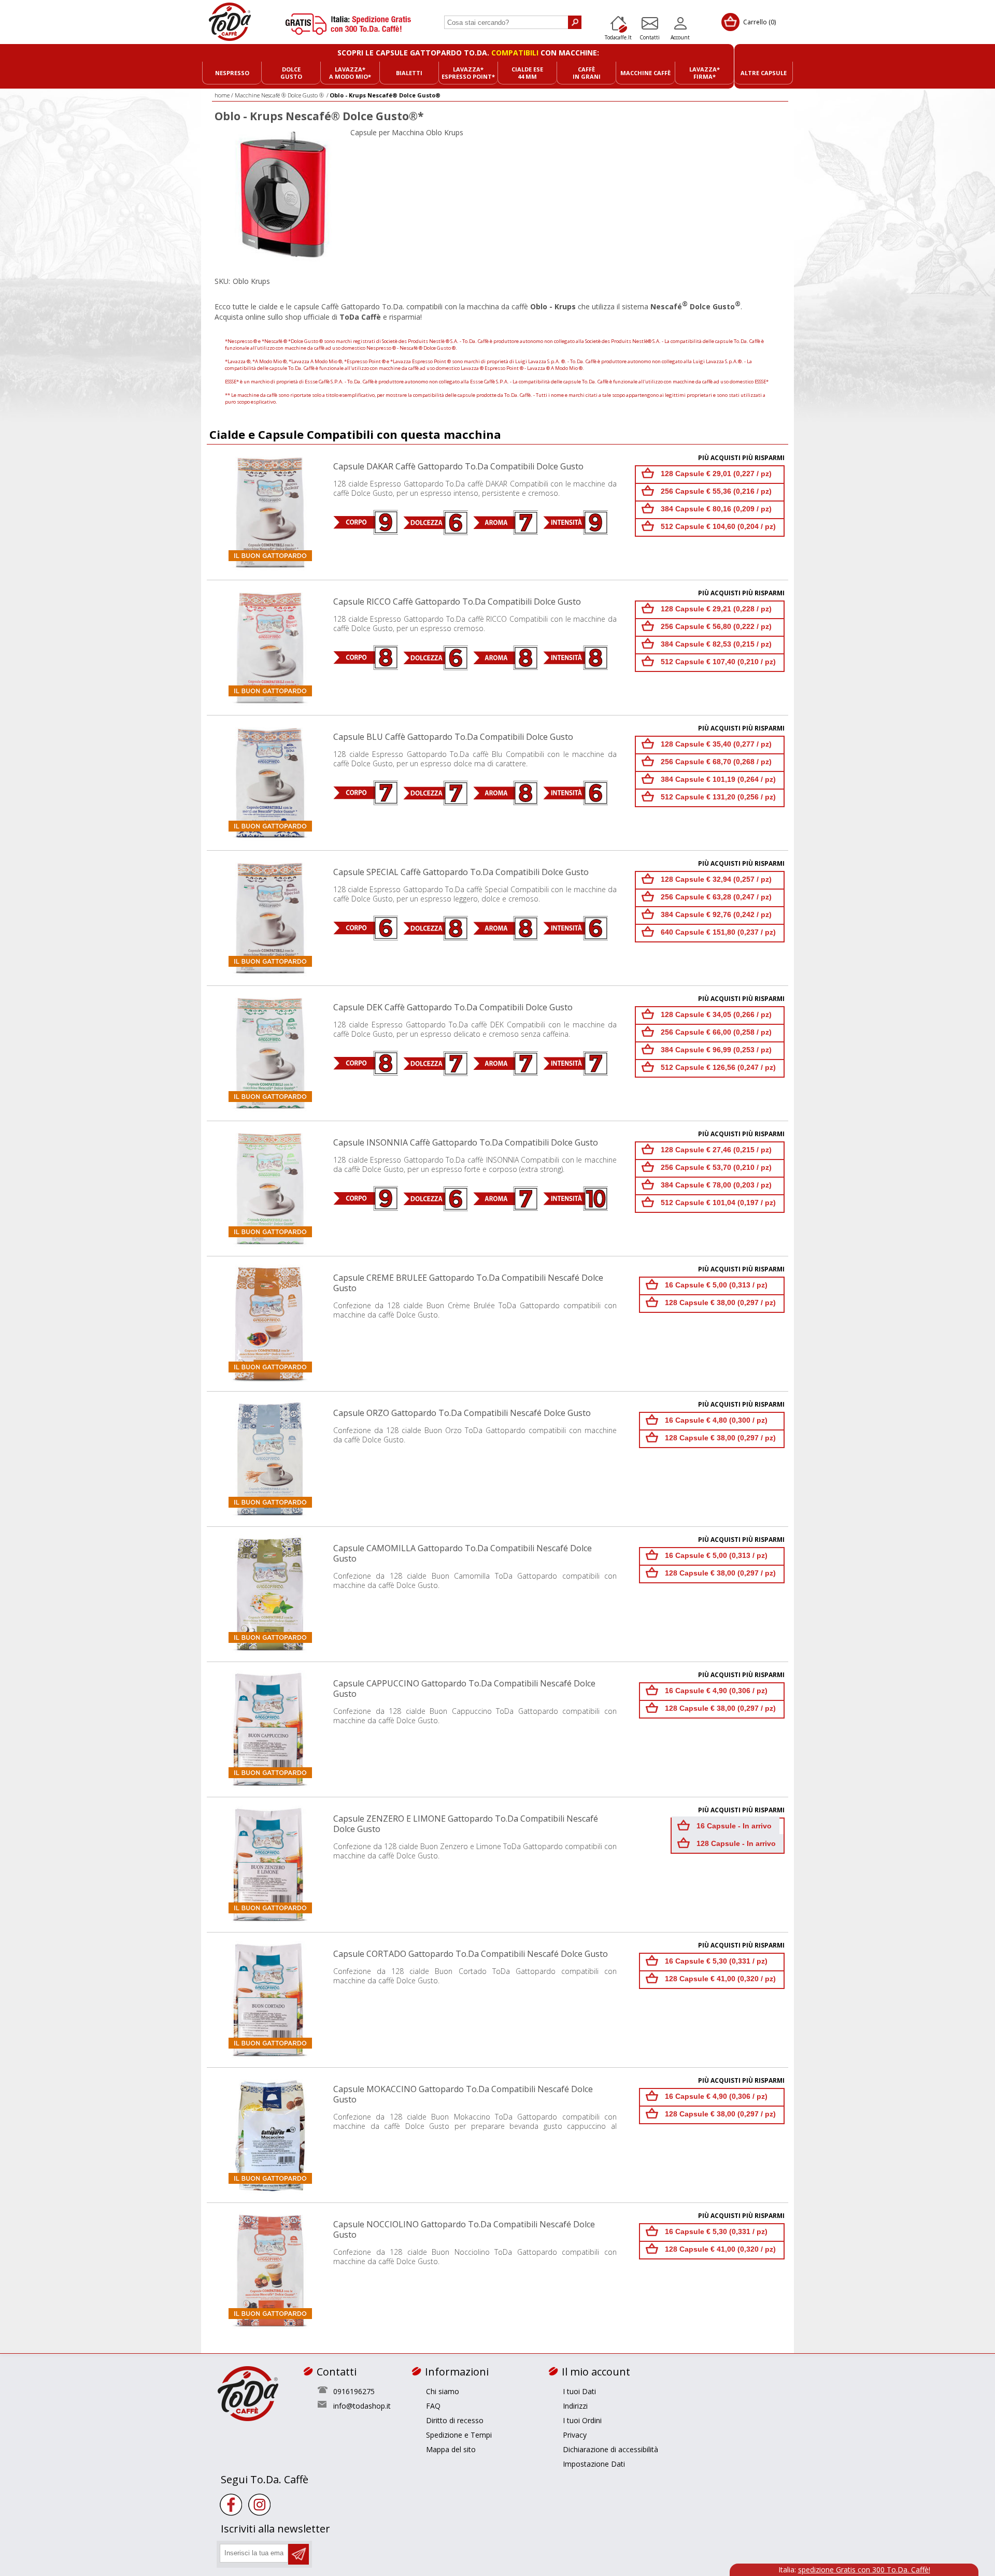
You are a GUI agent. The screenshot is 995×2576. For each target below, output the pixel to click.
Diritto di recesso (455, 2420)
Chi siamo (443, 2391)
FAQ (433, 2406)
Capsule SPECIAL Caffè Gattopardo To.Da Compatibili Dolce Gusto (461, 872)
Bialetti (409, 73)
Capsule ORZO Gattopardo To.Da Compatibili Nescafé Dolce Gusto (462, 1413)
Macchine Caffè (645, 73)
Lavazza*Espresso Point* (468, 73)
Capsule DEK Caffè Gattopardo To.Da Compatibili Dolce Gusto (453, 1007)
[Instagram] (259, 2505)
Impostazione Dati (594, 2464)
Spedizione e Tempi (459, 2435)
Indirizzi (575, 2406)
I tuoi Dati (579, 2391)
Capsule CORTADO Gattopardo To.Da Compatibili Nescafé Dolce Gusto (471, 1954)
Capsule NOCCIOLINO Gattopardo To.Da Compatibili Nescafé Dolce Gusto (464, 2229)
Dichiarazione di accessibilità (610, 2449)
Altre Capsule (764, 73)
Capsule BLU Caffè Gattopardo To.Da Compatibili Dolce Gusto (453, 737)
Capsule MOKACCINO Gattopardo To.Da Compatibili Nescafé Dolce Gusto (463, 2094)
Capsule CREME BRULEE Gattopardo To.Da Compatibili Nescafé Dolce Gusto (468, 1283)
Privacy (575, 2435)
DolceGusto (291, 73)
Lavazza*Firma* (705, 73)
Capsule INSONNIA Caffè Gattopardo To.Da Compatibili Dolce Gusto (466, 1142)
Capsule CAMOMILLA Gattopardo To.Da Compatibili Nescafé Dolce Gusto (463, 1553)
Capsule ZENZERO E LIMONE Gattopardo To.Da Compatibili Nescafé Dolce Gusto (466, 1824)
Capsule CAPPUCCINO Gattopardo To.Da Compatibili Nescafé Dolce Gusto (464, 1688)
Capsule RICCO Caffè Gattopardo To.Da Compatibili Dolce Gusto (457, 602)
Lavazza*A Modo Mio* (350, 73)
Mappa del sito (451, 2449)
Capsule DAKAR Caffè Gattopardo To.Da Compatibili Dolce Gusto (458, 466)
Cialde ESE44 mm (527, 73)
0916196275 (354, 2391)
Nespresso (232, 73)
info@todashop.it (362, 2406)
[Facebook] (231, 2505)
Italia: (854, 2570)
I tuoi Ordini (582, 2420)
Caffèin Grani (587, 73)
